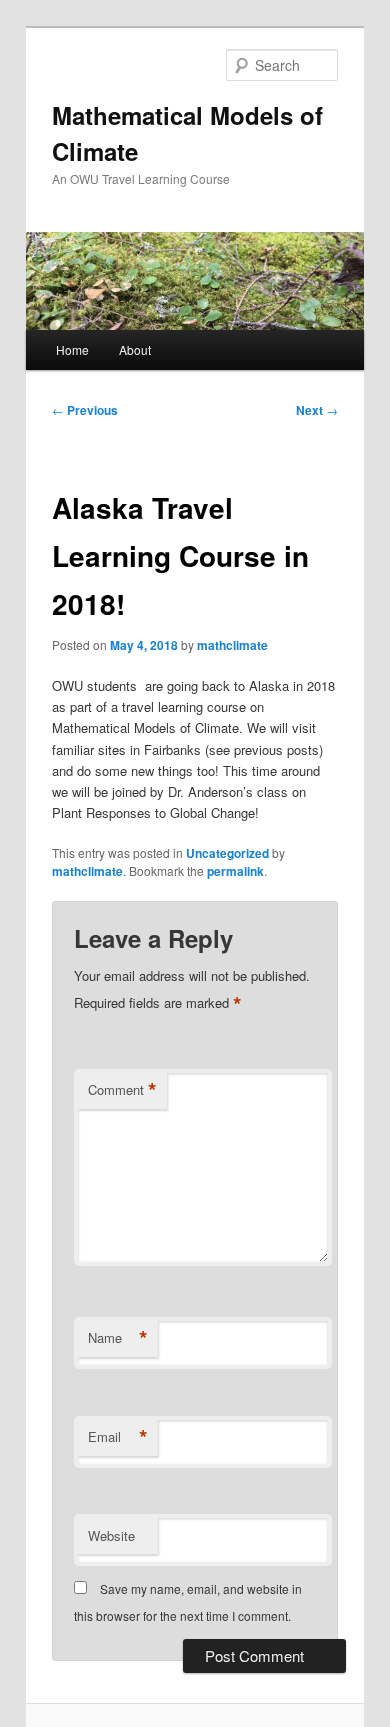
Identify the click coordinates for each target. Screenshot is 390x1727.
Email (118, 1437)
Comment (122, 1090)
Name (118, 1338)
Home (72, 349)
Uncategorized (227, 853)
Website (111, 1535)
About (135, 349)
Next (317, 410)
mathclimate (232, 645)
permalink (235, 871)
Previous (85, 410)
